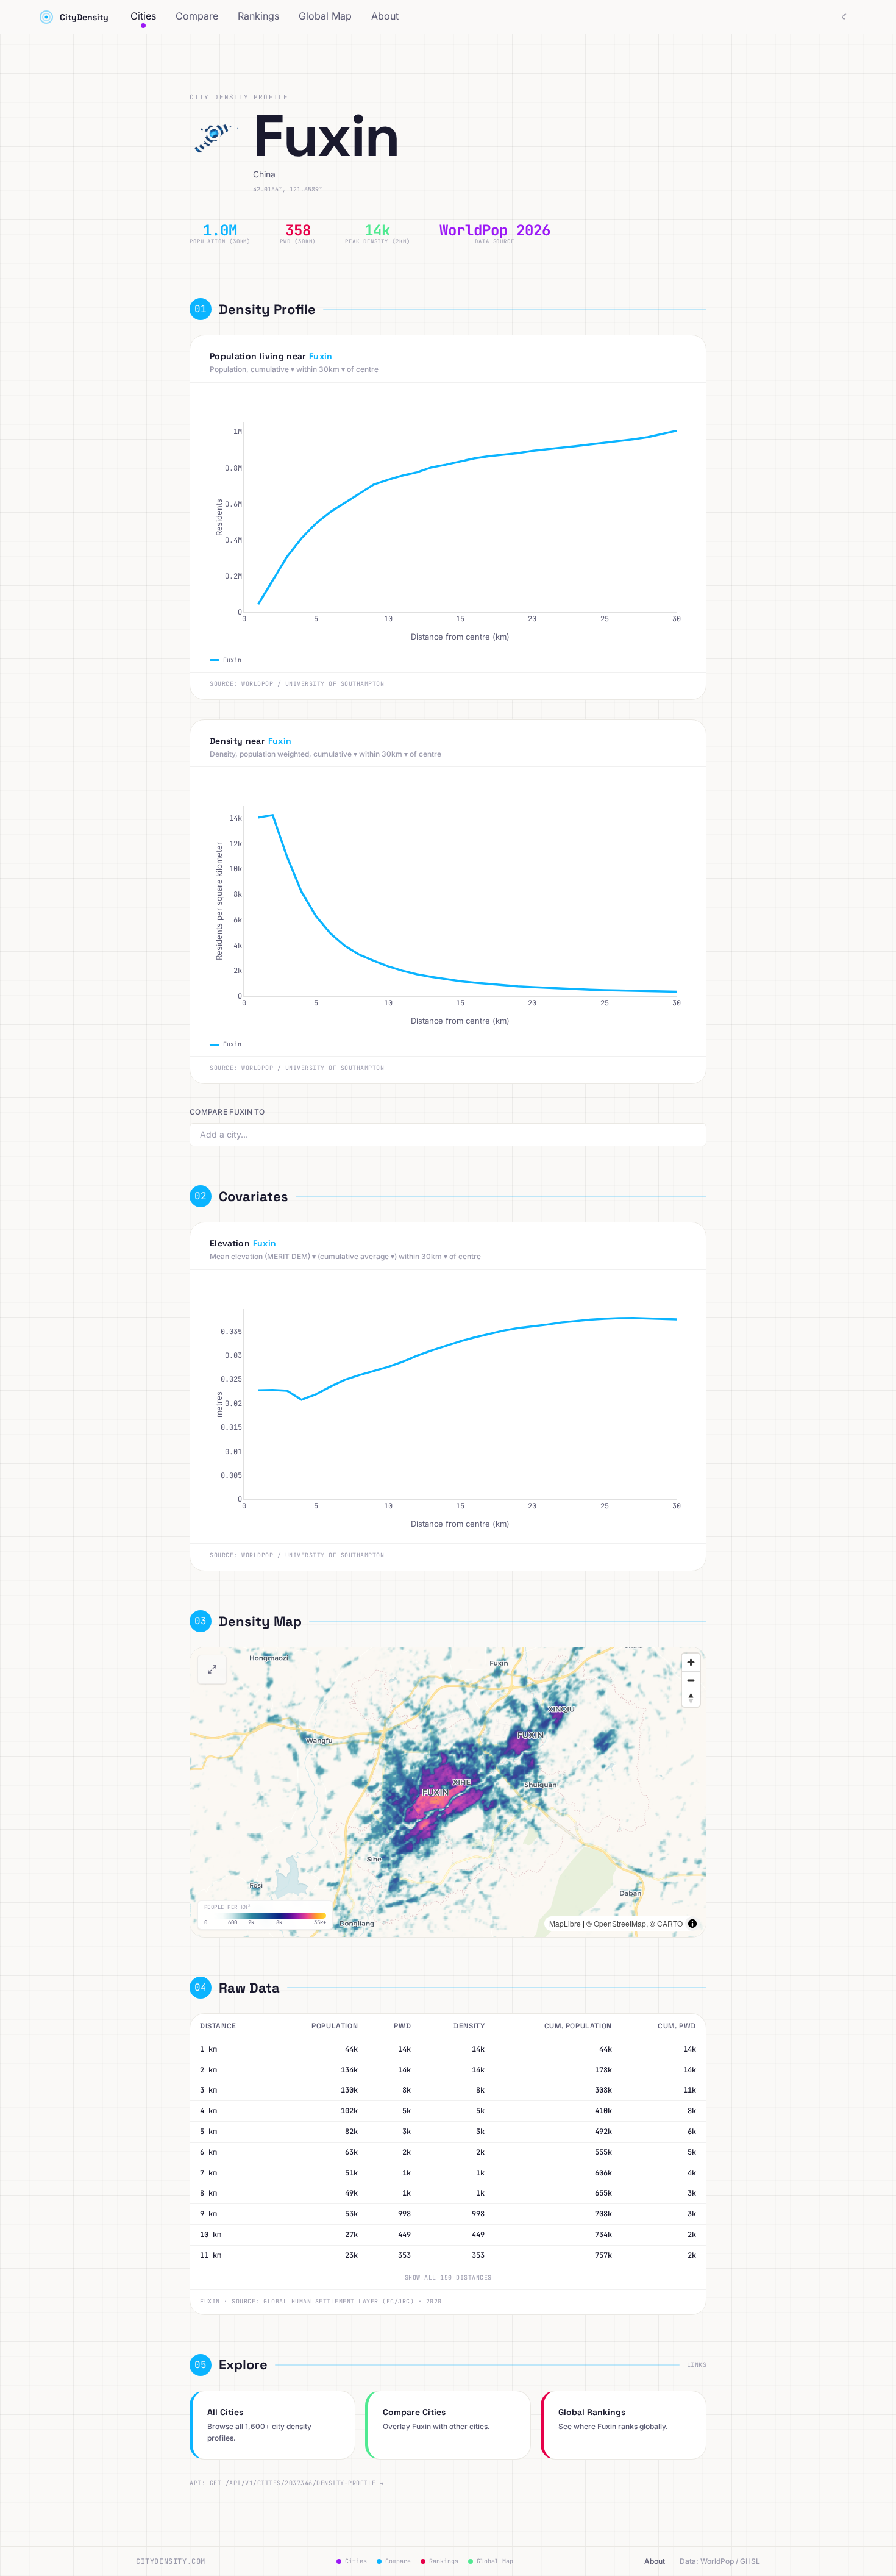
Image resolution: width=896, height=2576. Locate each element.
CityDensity (84, 17)
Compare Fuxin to (227, 1112)
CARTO (670, 1923)
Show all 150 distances (448, 2278)
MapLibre (565, 1923)
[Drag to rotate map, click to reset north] (691, 1698)
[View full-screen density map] (212, 1669)
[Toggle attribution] (692, 1924)
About (385, 16)
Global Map (325, 16)
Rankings (258, 16)
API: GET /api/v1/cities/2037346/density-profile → (287, 2483)
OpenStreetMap (620, 1923)
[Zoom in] (691, 1662)
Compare (197, 16)
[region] (448, 1792)
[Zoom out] (691, 1680)
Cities (143, 16)
